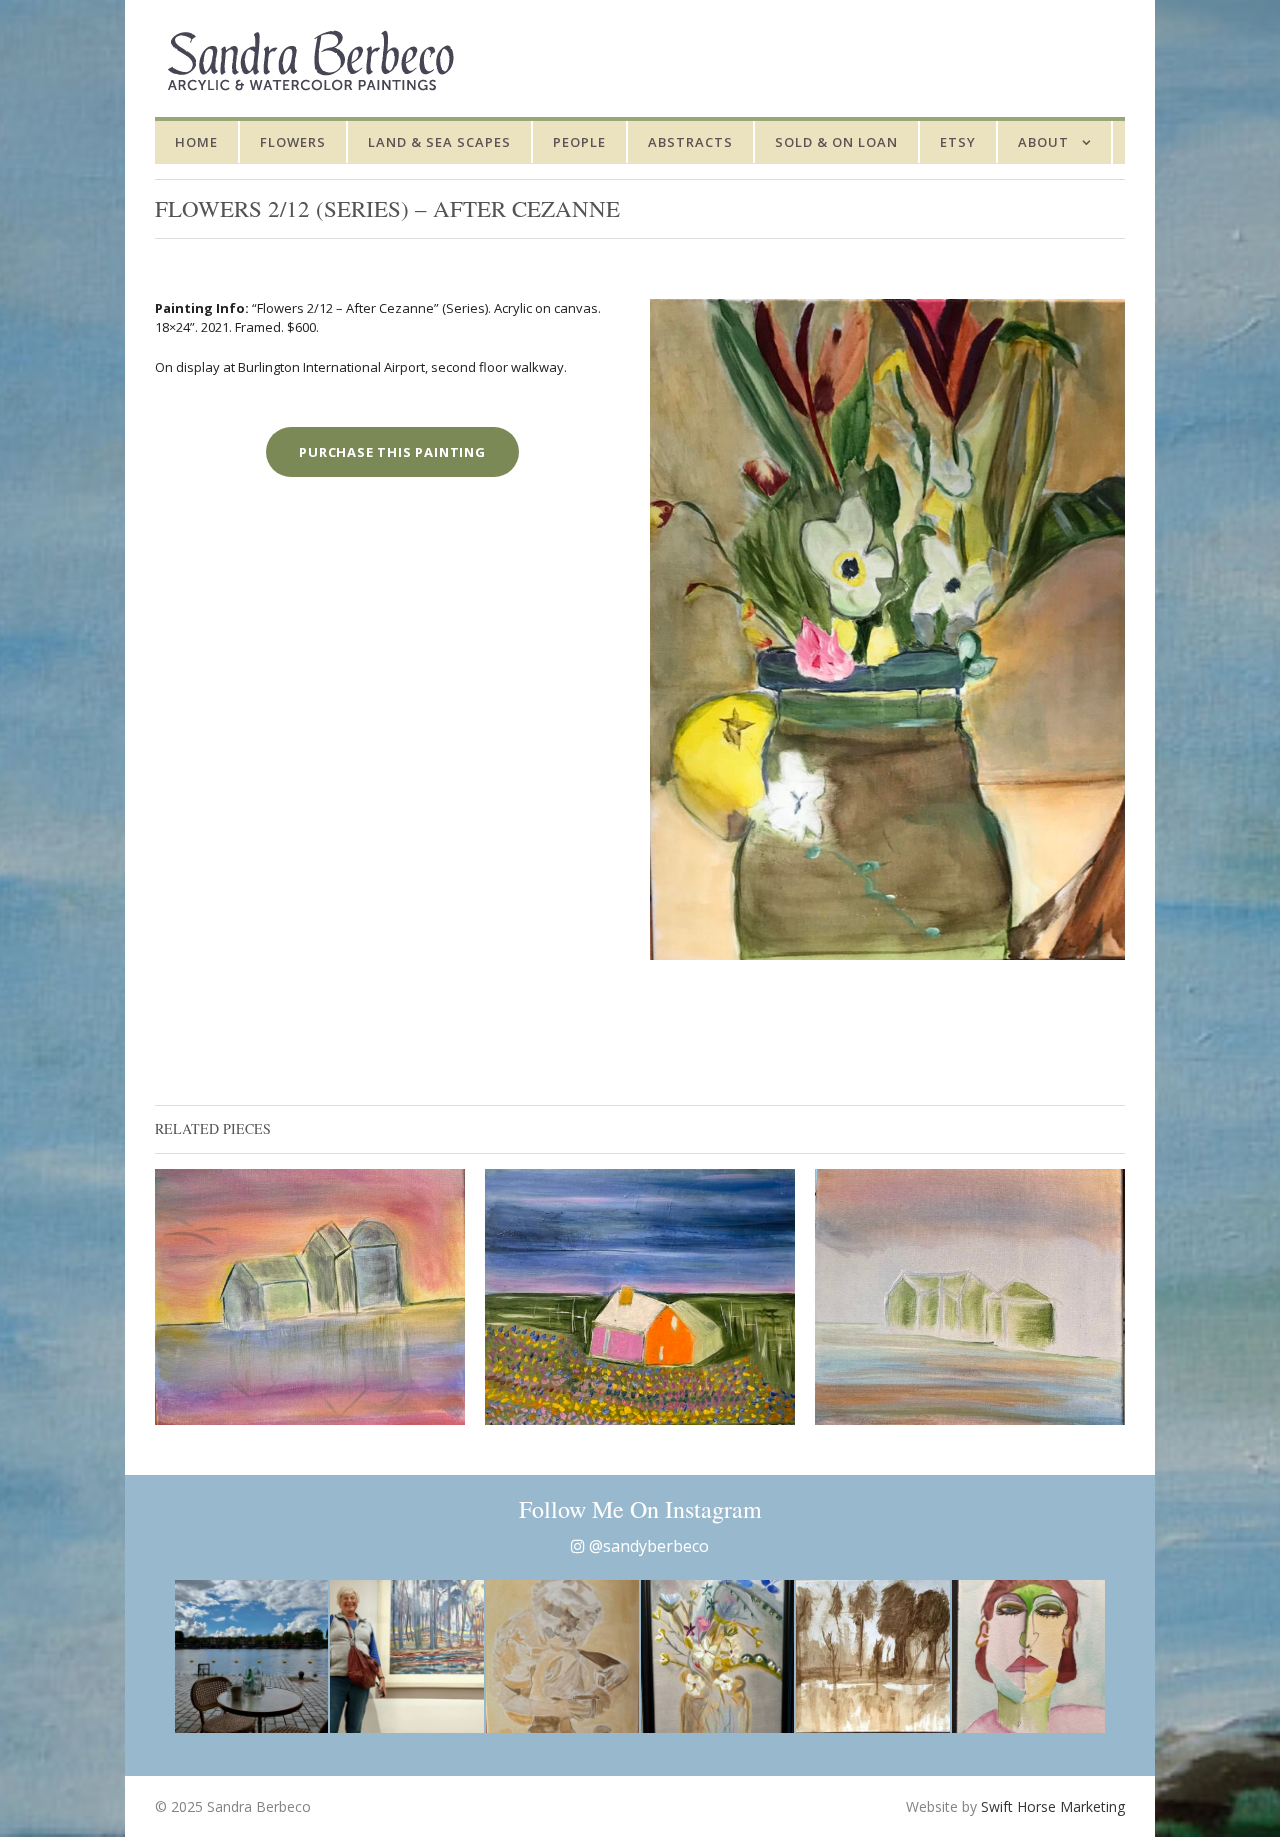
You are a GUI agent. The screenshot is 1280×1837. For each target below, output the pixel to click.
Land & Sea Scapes (439, 142)
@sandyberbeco (647, 1546)
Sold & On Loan (836, 142)
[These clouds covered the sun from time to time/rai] (251, 1656)
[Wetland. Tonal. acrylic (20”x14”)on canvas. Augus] (872, 1656)
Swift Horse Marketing (1053, 1806)
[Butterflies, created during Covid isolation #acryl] (717, 1656)
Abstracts (690, 142)
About (1043, 142)
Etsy (958, 142)
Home (196, 142)
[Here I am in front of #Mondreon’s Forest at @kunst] (406, 1656)
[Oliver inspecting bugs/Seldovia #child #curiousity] (562, 1656)
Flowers (293, 142)
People (579, 142)
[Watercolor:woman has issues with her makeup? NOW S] (1028, 1656)
